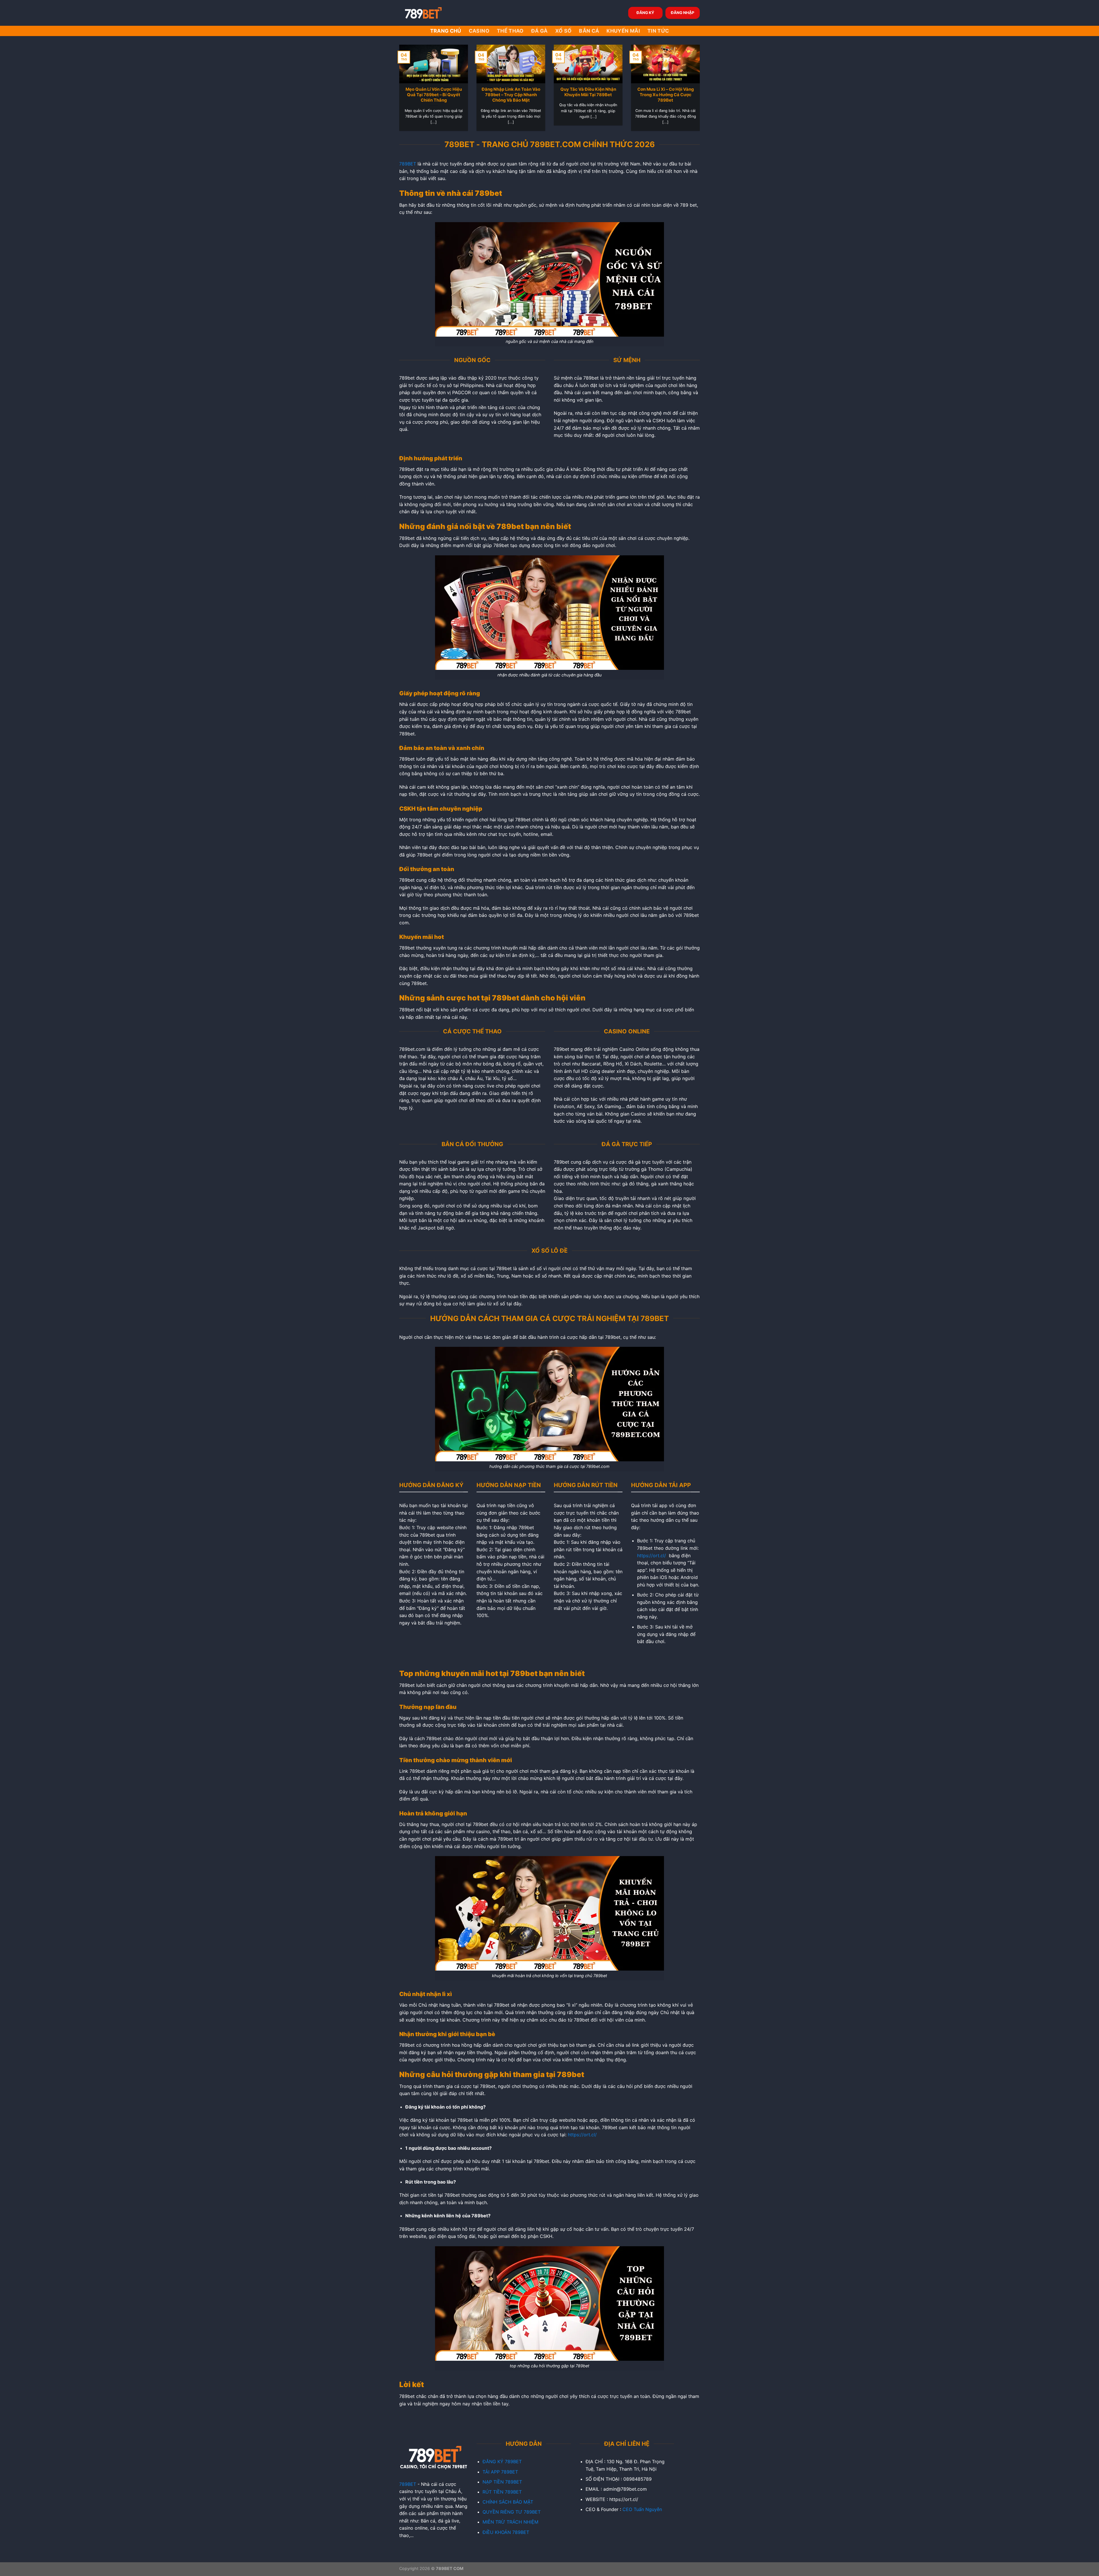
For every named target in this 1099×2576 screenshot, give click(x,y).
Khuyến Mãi (623, 31)
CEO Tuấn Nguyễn (642, 2509)
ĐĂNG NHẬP (683, 13)
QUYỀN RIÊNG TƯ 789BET (512, 2512)
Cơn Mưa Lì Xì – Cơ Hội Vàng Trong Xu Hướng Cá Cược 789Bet (666, 95)
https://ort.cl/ (652, 1556)
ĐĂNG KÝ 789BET (502, 2461)
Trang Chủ (446, 31)
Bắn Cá (589, 31)
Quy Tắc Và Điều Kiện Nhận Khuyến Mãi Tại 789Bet (588, 92)
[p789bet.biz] (428, 13)
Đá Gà (539, 31)
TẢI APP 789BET (500, 2472)
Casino (479, 31)
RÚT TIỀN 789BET (502, 2492)
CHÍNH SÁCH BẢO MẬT (508, 2502)
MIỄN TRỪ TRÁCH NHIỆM (510, 2522)
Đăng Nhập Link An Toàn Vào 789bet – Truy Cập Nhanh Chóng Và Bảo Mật (511, 95)
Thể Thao (510, 31)
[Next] (707, 76)
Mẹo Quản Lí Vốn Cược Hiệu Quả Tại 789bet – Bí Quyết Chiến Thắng (434, 95)
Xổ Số (564, 31)
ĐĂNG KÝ (645, 13)
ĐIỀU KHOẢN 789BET (506, 2532)
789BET (408, 164)
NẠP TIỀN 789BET (502, 2482)
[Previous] (392, 76)
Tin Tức (658, 31)
